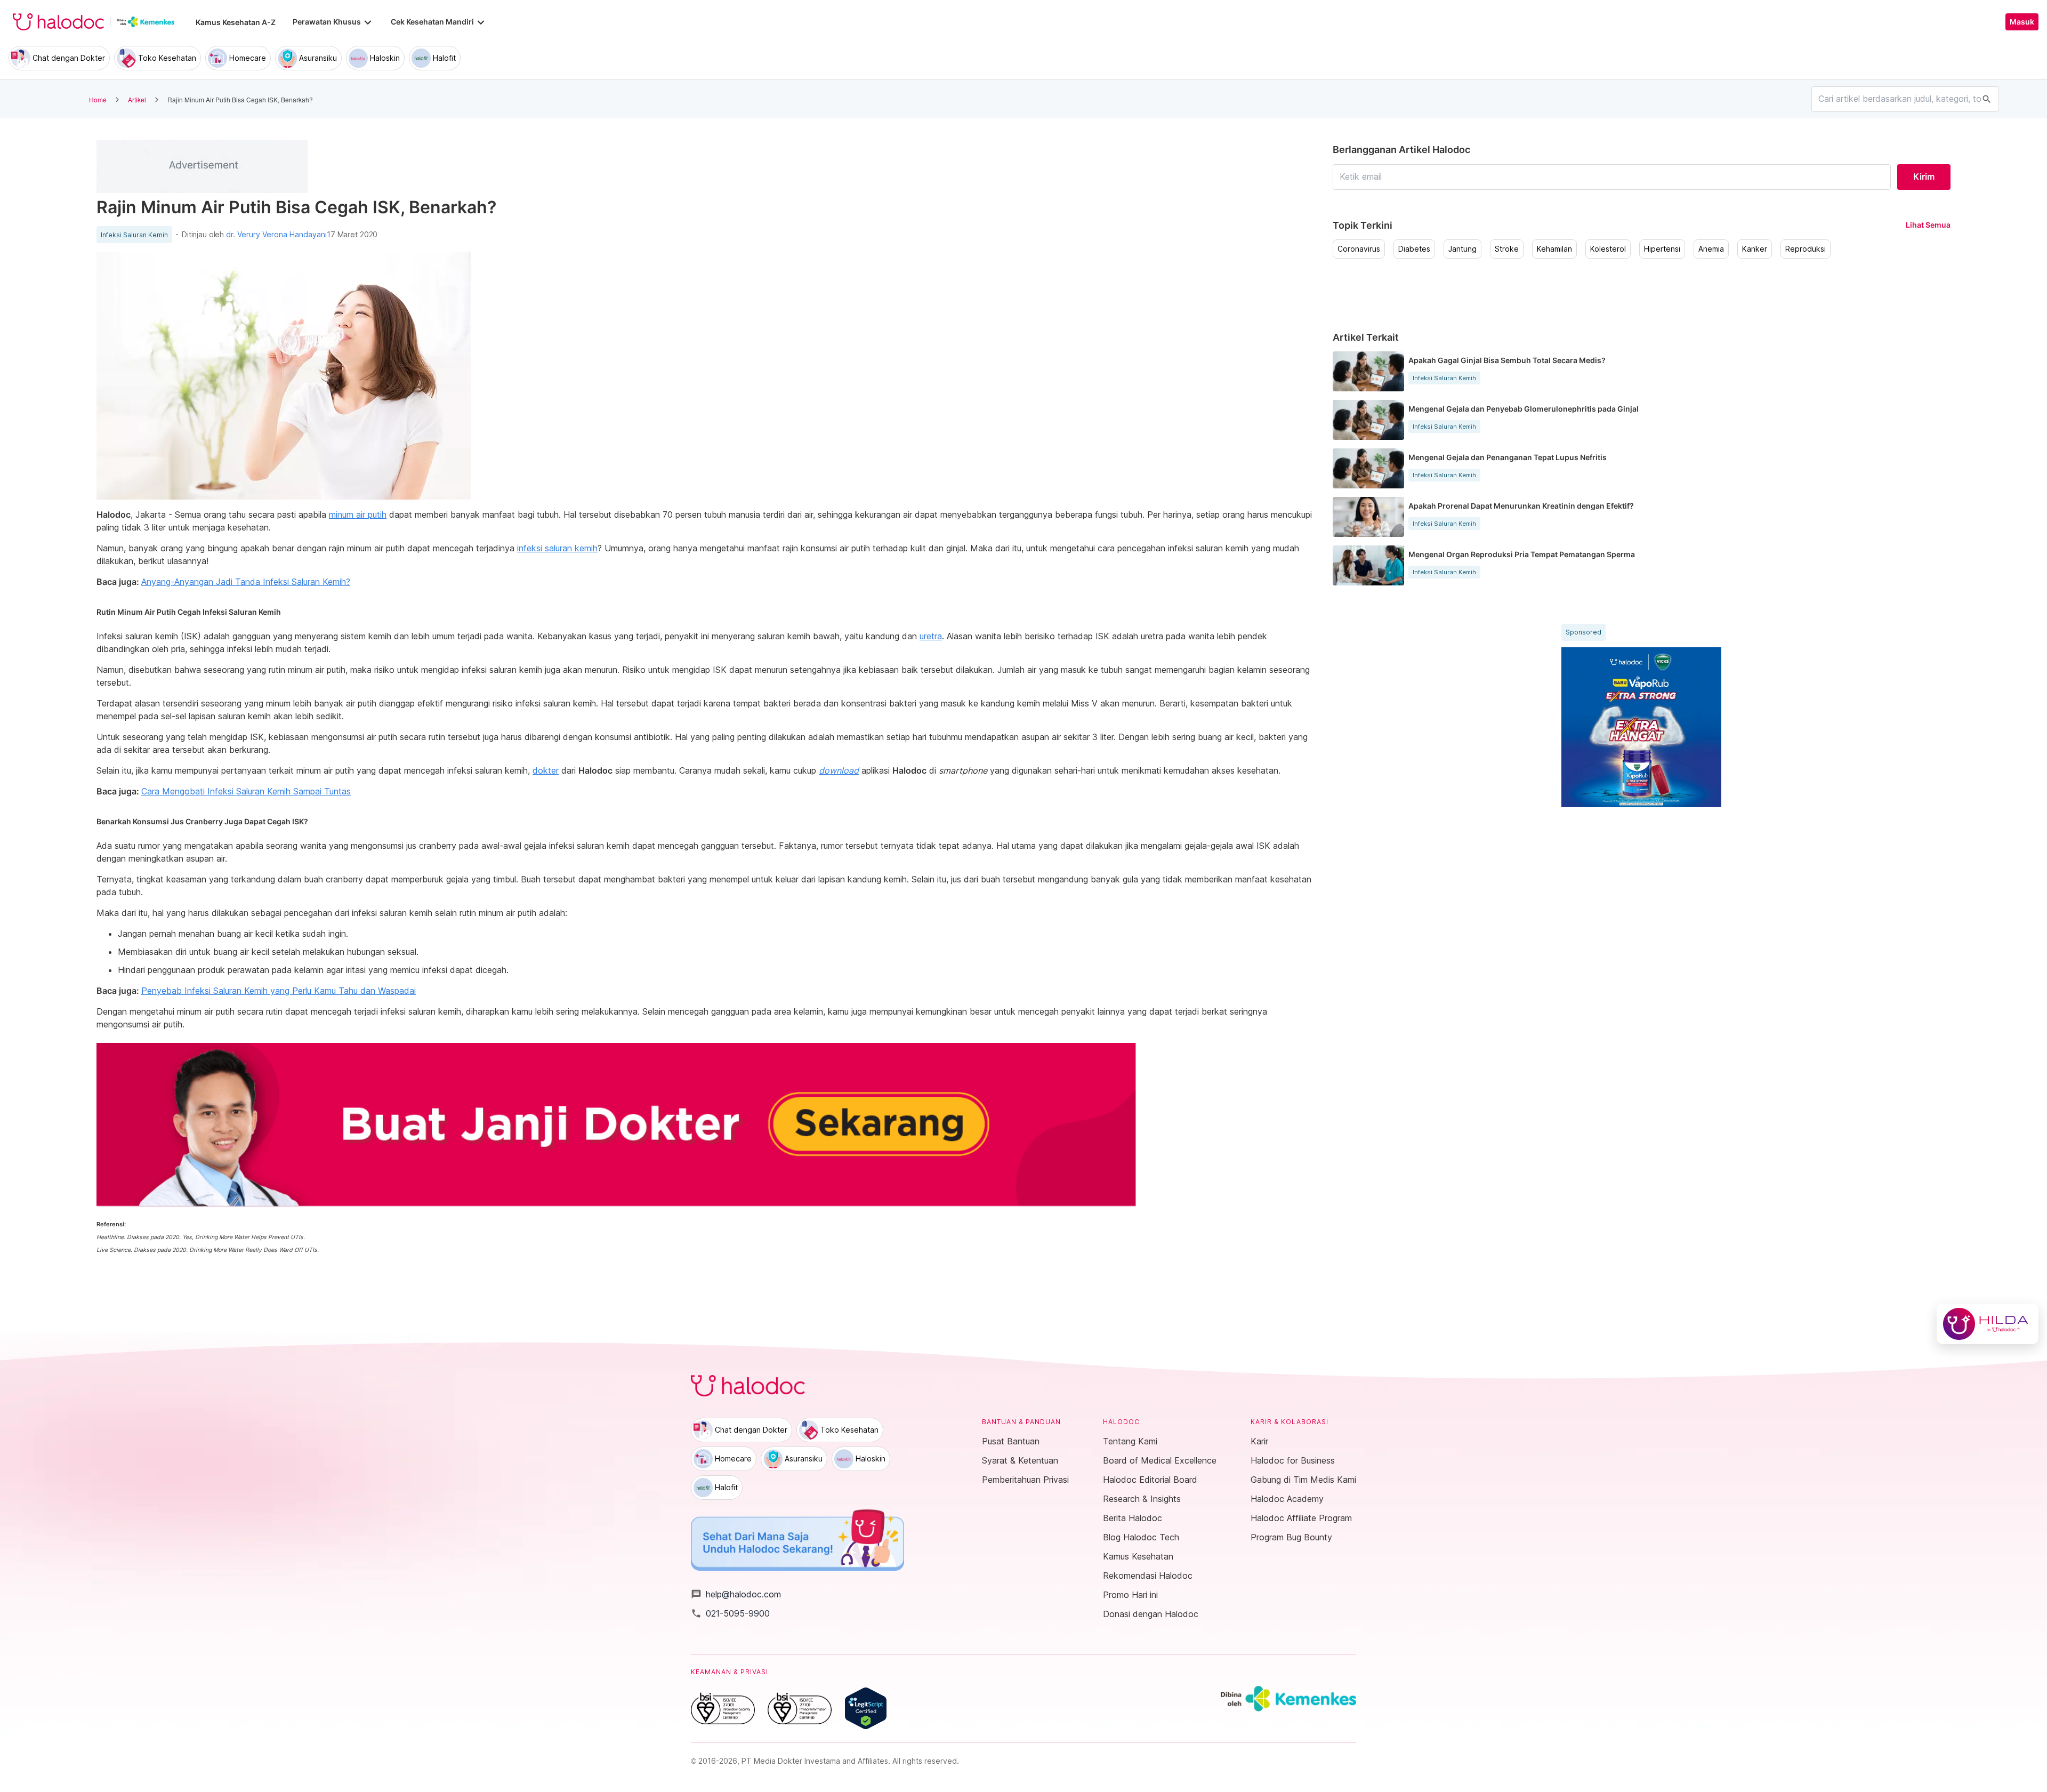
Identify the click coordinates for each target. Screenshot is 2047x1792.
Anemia (1711, 249)
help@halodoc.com (736, 1594)
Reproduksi (1806, 249)
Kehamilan (1554, 249)
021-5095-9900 (730, 1613)
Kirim (1924, 176)
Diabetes (1414, 249)
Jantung (1462, 249)
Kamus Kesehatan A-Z (236, 22)
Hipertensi (1662, 249)
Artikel (137, 99)
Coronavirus (1359, 249)
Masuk (2022, 22)
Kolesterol (1608, 249)
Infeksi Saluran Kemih (134, 235)
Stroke (1507, 249)
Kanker (1755, 249)
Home (98, 99)
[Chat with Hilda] (1988, 1324)
